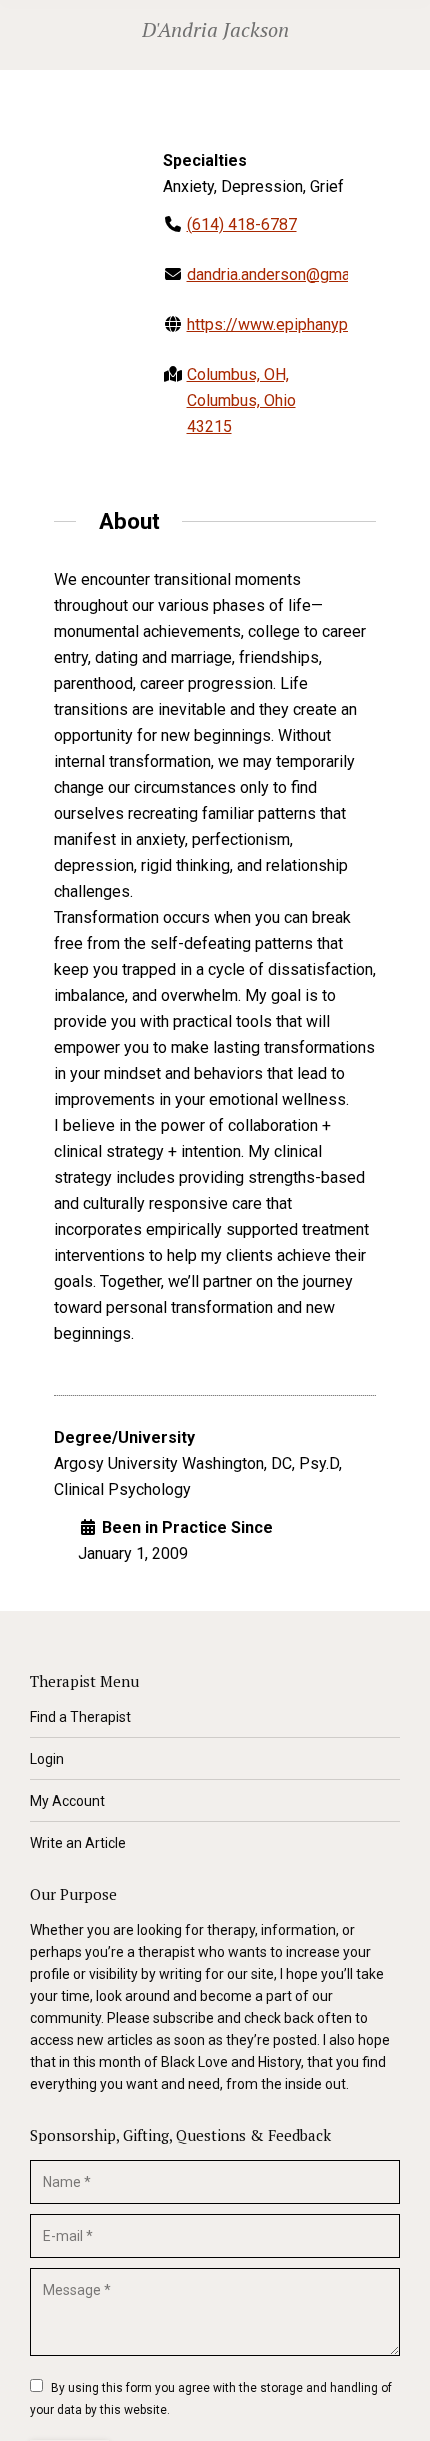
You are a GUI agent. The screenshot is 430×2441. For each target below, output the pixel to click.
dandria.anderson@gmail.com (289, 274)
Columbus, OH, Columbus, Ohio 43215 (241, 400)
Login (47, 1759)
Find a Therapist (80, 1717)
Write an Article (78, 1843)
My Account (67, 1801)
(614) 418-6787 (242, 224)
